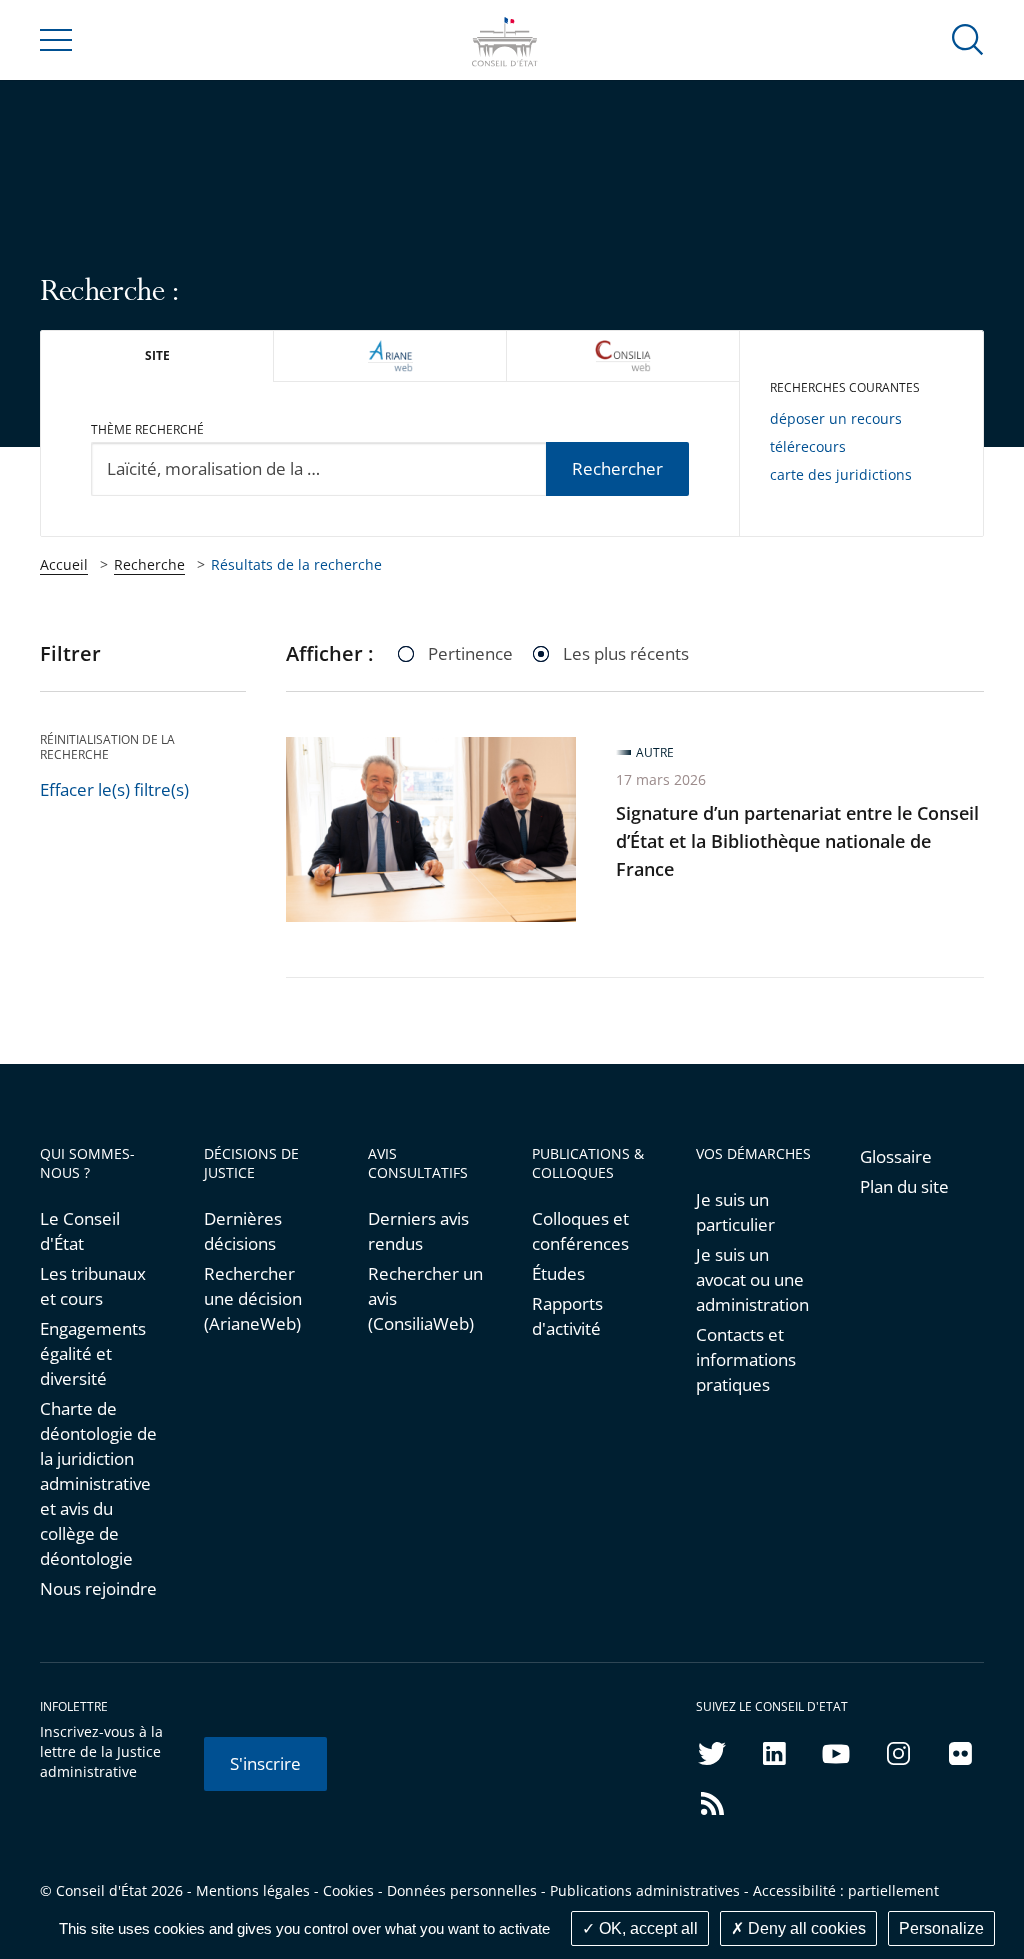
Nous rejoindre (98, 1588)
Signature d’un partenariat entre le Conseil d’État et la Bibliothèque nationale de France (797, 841)
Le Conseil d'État (80, 1231)
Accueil (64, 564)
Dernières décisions (243, 1231)
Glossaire (896, 1156)
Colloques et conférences (580, 1231)
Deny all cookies (805, 1928)
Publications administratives (645, 1890)
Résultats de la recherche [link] (296, 564)
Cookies (348, 1890)
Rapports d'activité (567, 1316)
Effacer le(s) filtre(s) (114, 789)
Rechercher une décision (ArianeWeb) (253, 1298)
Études (558, 1273)
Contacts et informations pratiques (746, 1359)
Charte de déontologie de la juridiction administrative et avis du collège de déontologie (98, 1483)
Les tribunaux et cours (93, 1286)
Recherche (149, 564)
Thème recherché (147, 429)
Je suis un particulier (735, 1212)
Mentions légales (253, 1890)
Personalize (941, 1928)
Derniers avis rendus (418, 1231)
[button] (968, 38)
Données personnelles (462, 1890)
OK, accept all (646, 1928)
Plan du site (904, 1186)
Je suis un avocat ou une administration (752, 1279)
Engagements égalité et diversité (93, 1353)
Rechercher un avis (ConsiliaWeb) (425, 1298)
